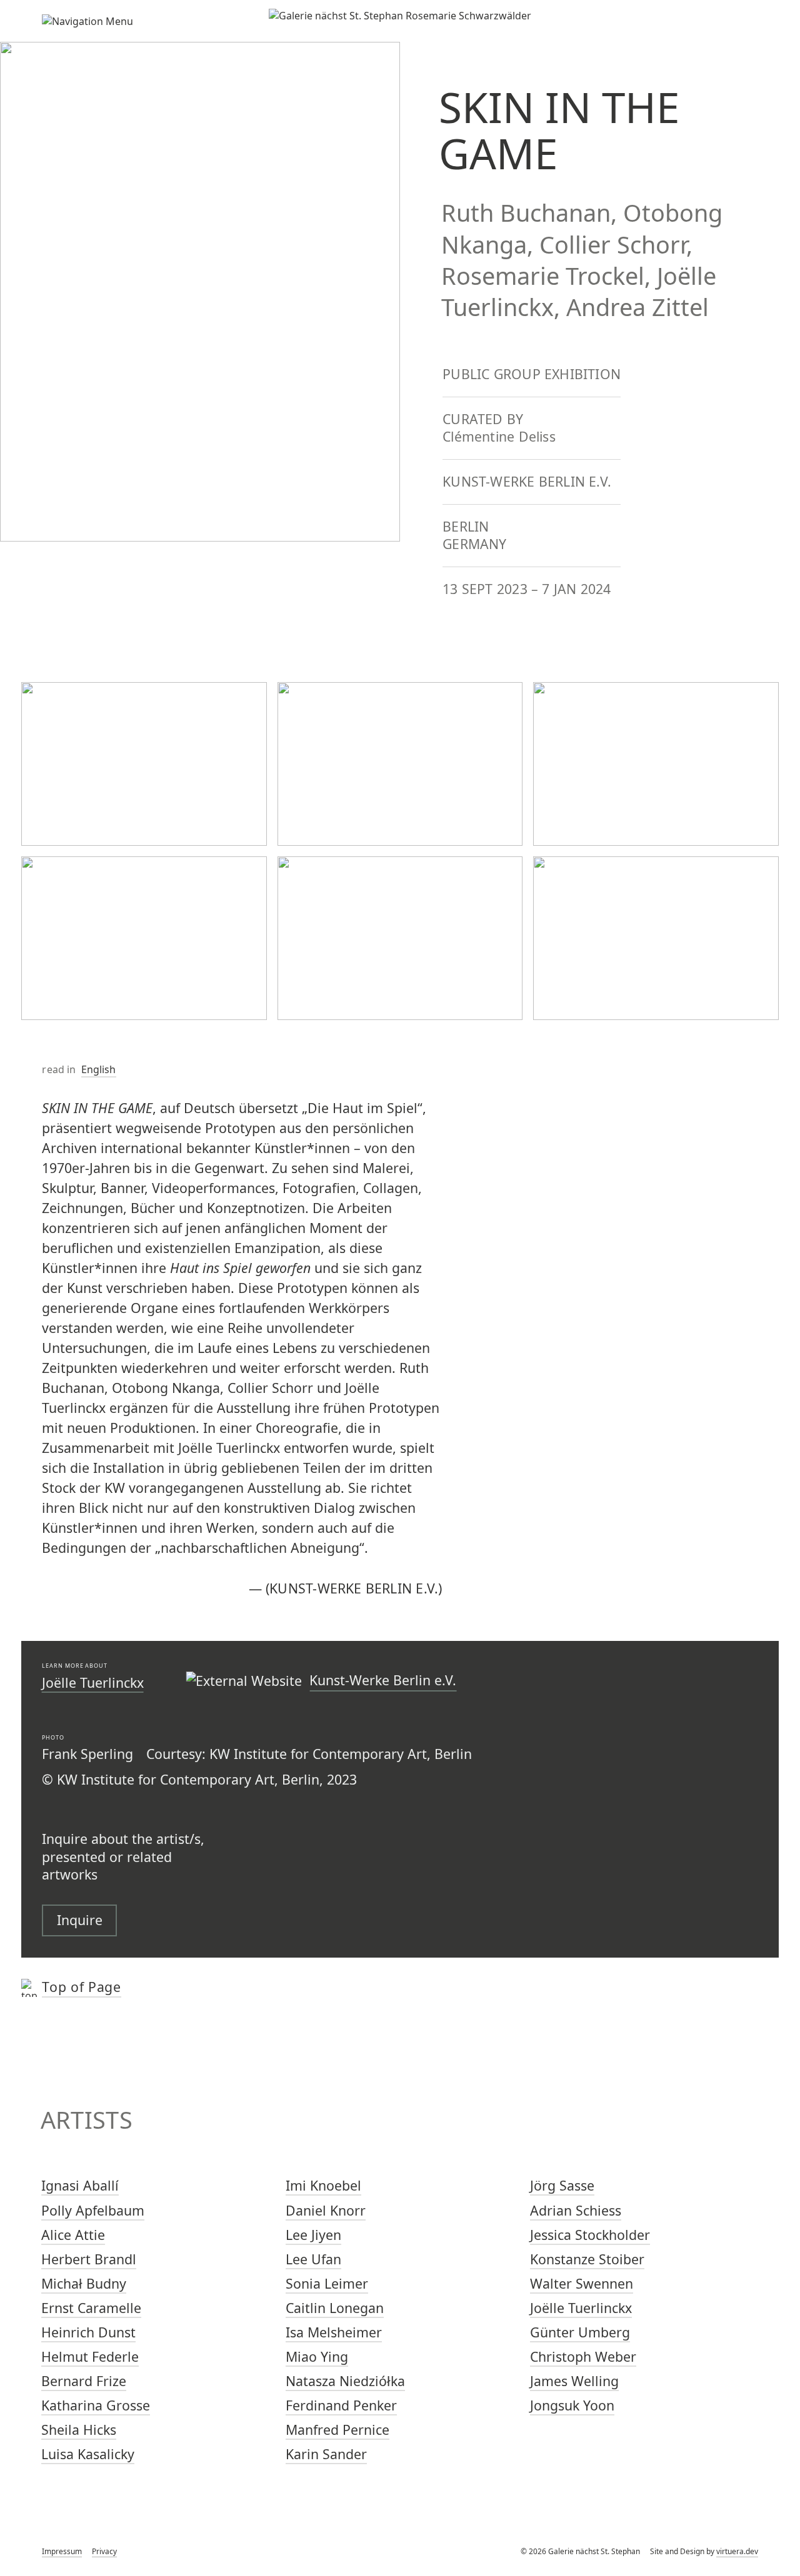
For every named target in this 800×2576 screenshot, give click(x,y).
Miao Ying (317, 2356)
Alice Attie (73, 2235)
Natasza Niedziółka (345, 2381)
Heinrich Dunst (88, 2332)
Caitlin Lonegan (335, 2308)
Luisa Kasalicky (88, 2454)
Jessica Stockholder (590, 2235)
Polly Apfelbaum (93, 2210)
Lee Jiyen (313, 2235)
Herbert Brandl (89, 2259)
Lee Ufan (313, 2259)
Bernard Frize (84, 2381)
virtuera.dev (737, 2551)
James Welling (574, 2381)
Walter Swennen (582, 2283)
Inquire (80, 1920)
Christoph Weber (583, 2356)
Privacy (104, 2551)
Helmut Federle (90, 2356)
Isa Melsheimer (334, 2332)
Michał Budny (84, 2283)
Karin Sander (326, 2454)
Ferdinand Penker (341, 2405)
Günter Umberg (580, 2332)
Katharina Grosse (96, 2405)
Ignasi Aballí (80, 2185)
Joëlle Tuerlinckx (93, 1682)
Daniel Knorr (326, 2210)
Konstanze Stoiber (587, 2259)
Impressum (62, 2551)
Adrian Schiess (576, 2210)
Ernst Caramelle (91, 2308)
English (99, 1069)
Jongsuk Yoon (572, 2405)
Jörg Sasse (562, 2185)
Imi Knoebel (323, 2185)
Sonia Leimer (327, 2283)
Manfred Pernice (337, 2430)
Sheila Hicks (79, 2430)
